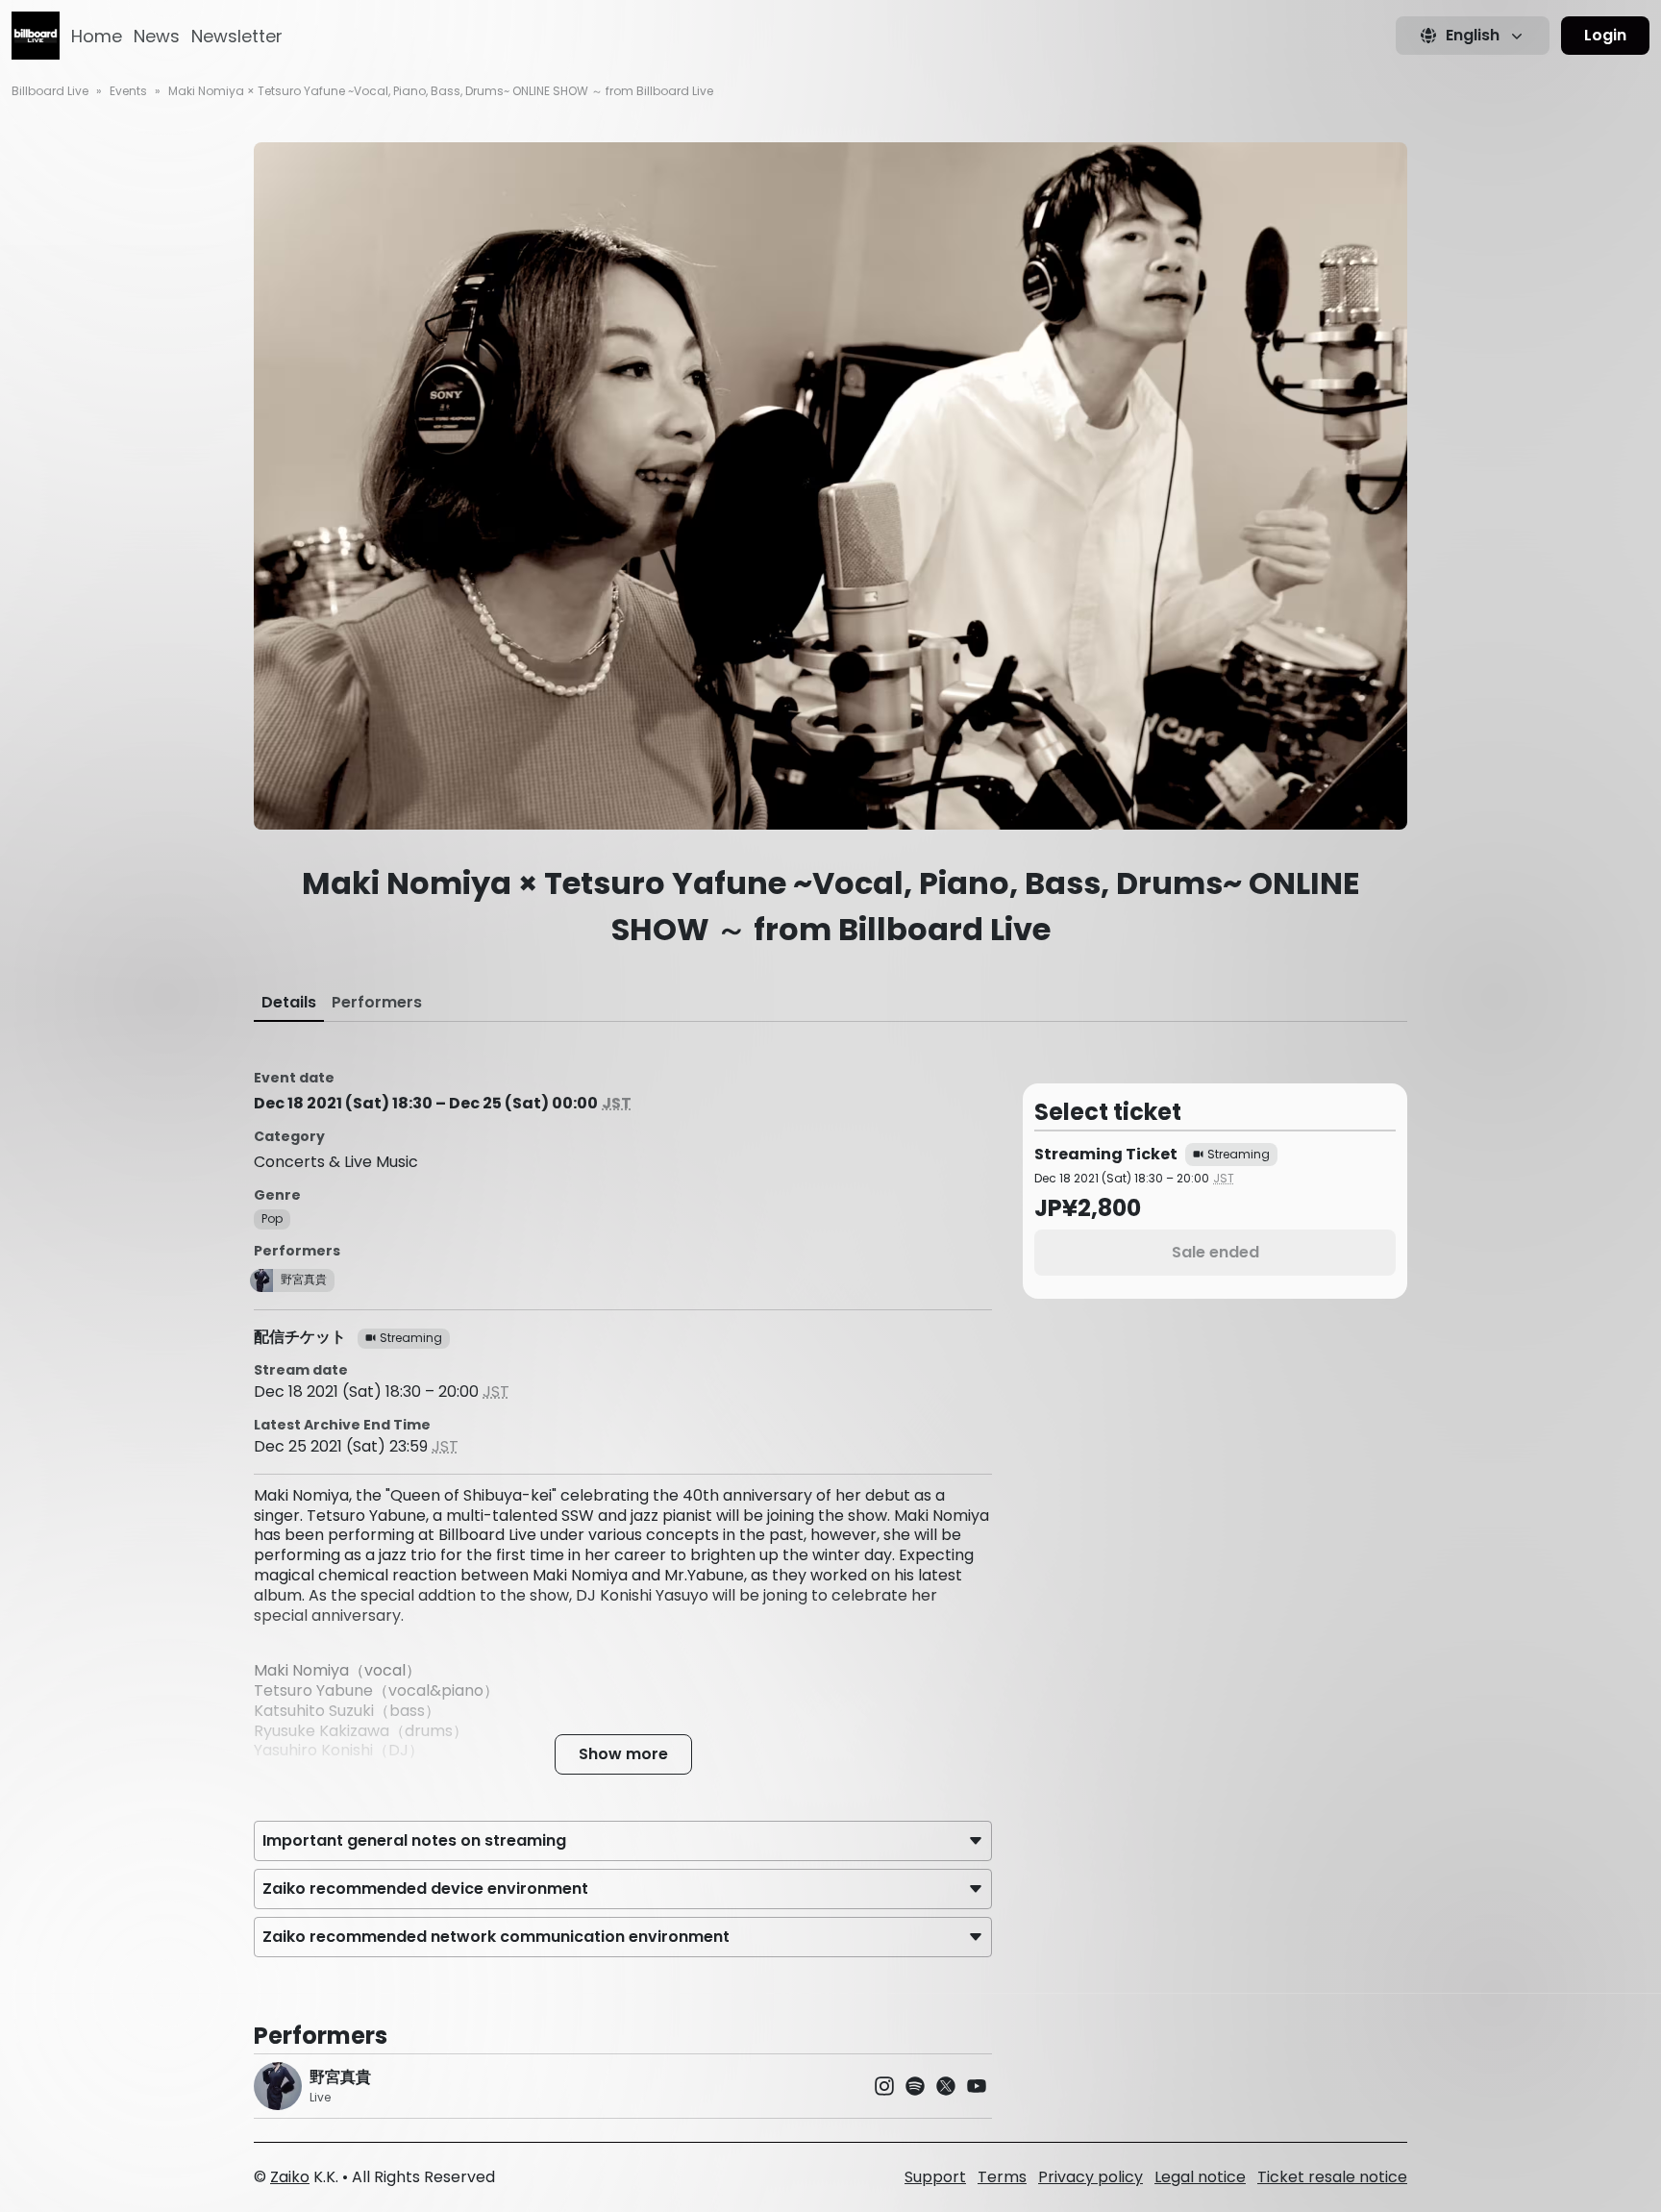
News (157, 36)
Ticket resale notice (1332, 2177)
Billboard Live (50, 91)
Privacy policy (1091, 2177)
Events (128, 91)
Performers (377, 1002)
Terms (1002, 2177)
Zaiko (290, 2177)
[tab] (289, 1003)
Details (289, 1002)
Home (97, 36)
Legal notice (1200, 2177)
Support (935, 2177)
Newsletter (237, 36)
